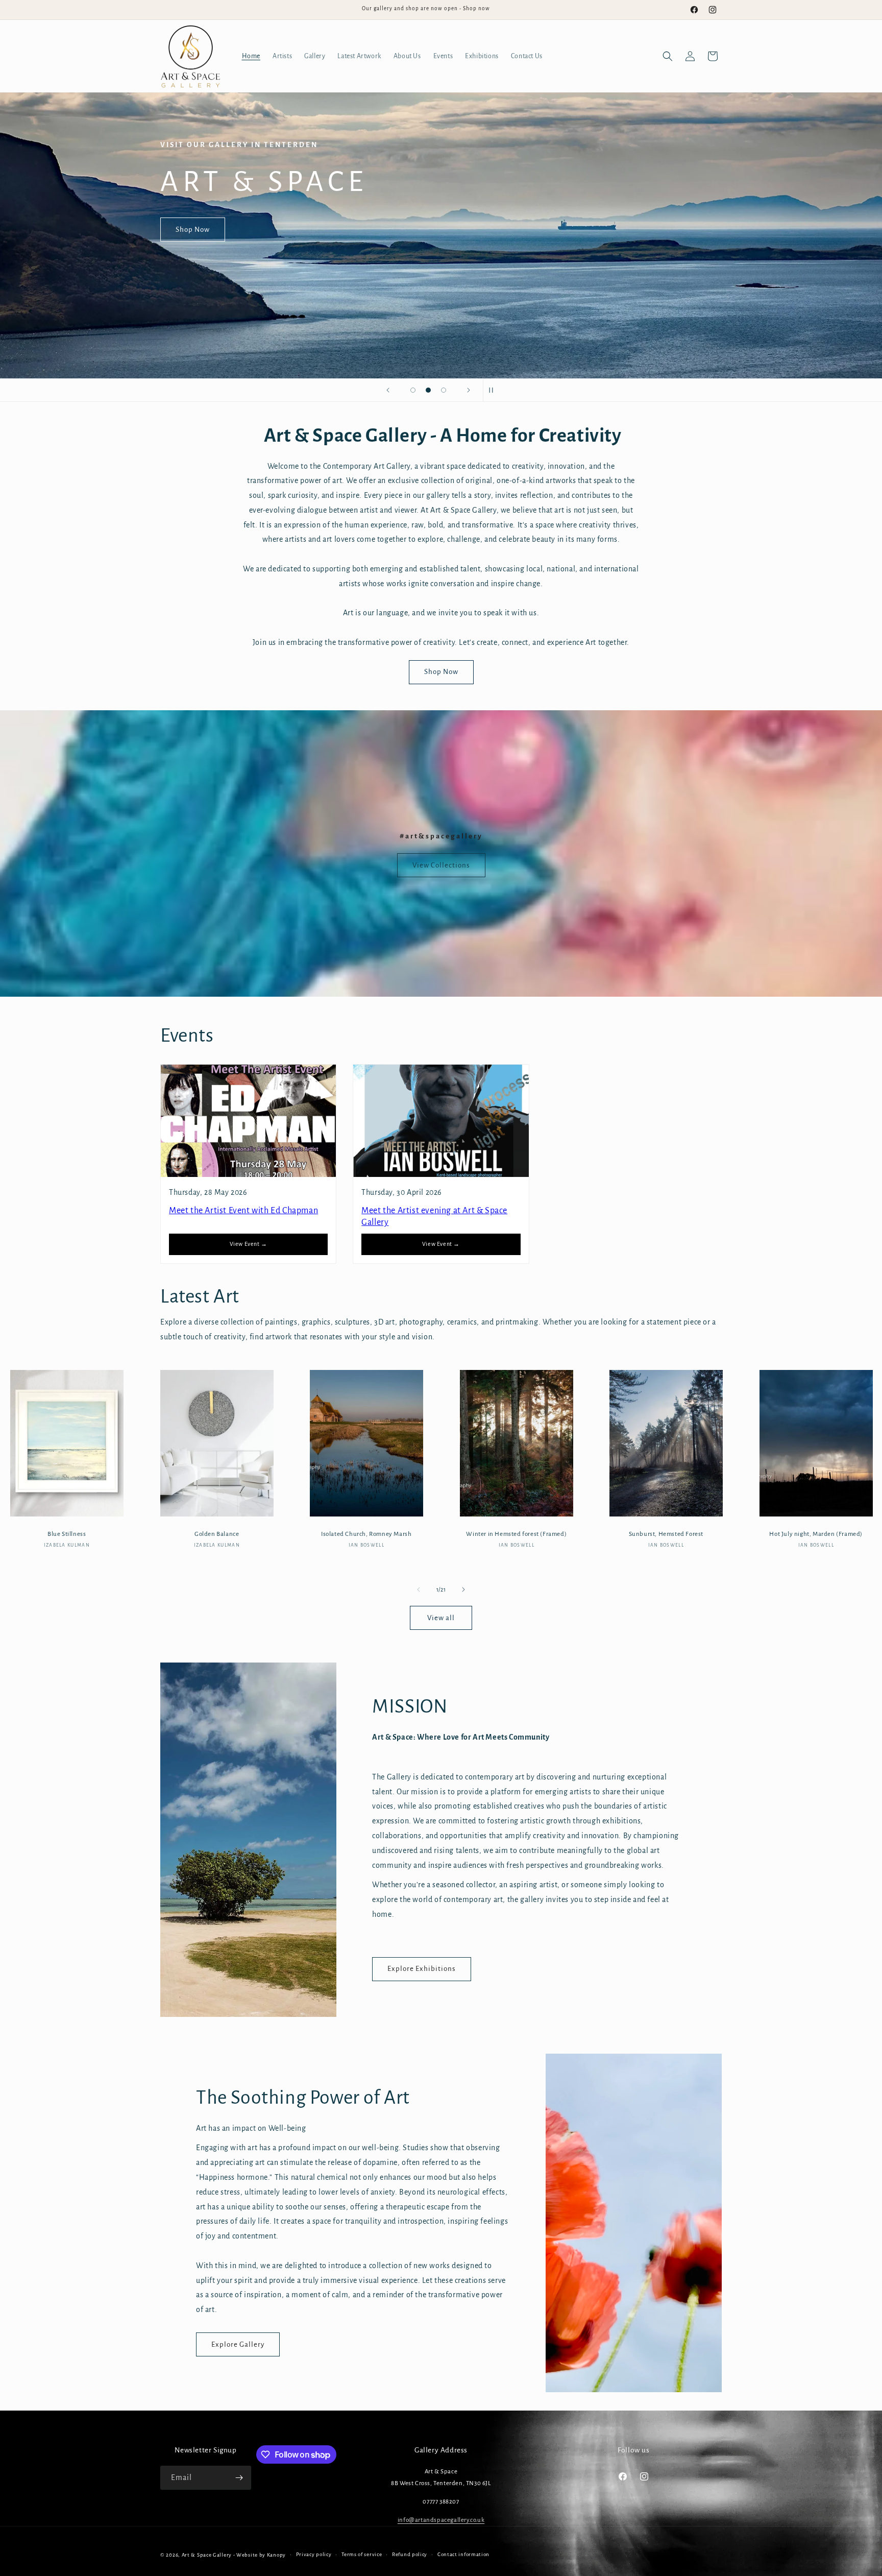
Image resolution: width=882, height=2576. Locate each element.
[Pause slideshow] (494, 390)
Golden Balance (217, 1534)
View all (441, 1618)
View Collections (441, 865)
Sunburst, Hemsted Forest (666, 1534)
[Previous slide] (388, 390)
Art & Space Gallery (207, 2555)
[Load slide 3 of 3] (444, 390)
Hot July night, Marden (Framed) (816, 1534)
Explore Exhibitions (422, 1969)
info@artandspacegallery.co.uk (441, 2520)
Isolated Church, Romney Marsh (366, 1534)
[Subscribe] (239, 2478)
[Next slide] (469, 390)
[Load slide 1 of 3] (413, 390)
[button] (668, 56)
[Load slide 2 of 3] (428, 390)
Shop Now (193, 229)
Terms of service (362, 2554)
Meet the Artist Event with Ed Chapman (243, 1211)
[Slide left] (419, 1590)
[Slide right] (463, 1590)
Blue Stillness (67, 1534)
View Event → (249, 1244)
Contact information (463, 2554)
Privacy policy (314, 2554)
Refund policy (410, 2554)
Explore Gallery (238, 2344)
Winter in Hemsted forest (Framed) (516, 1534)
